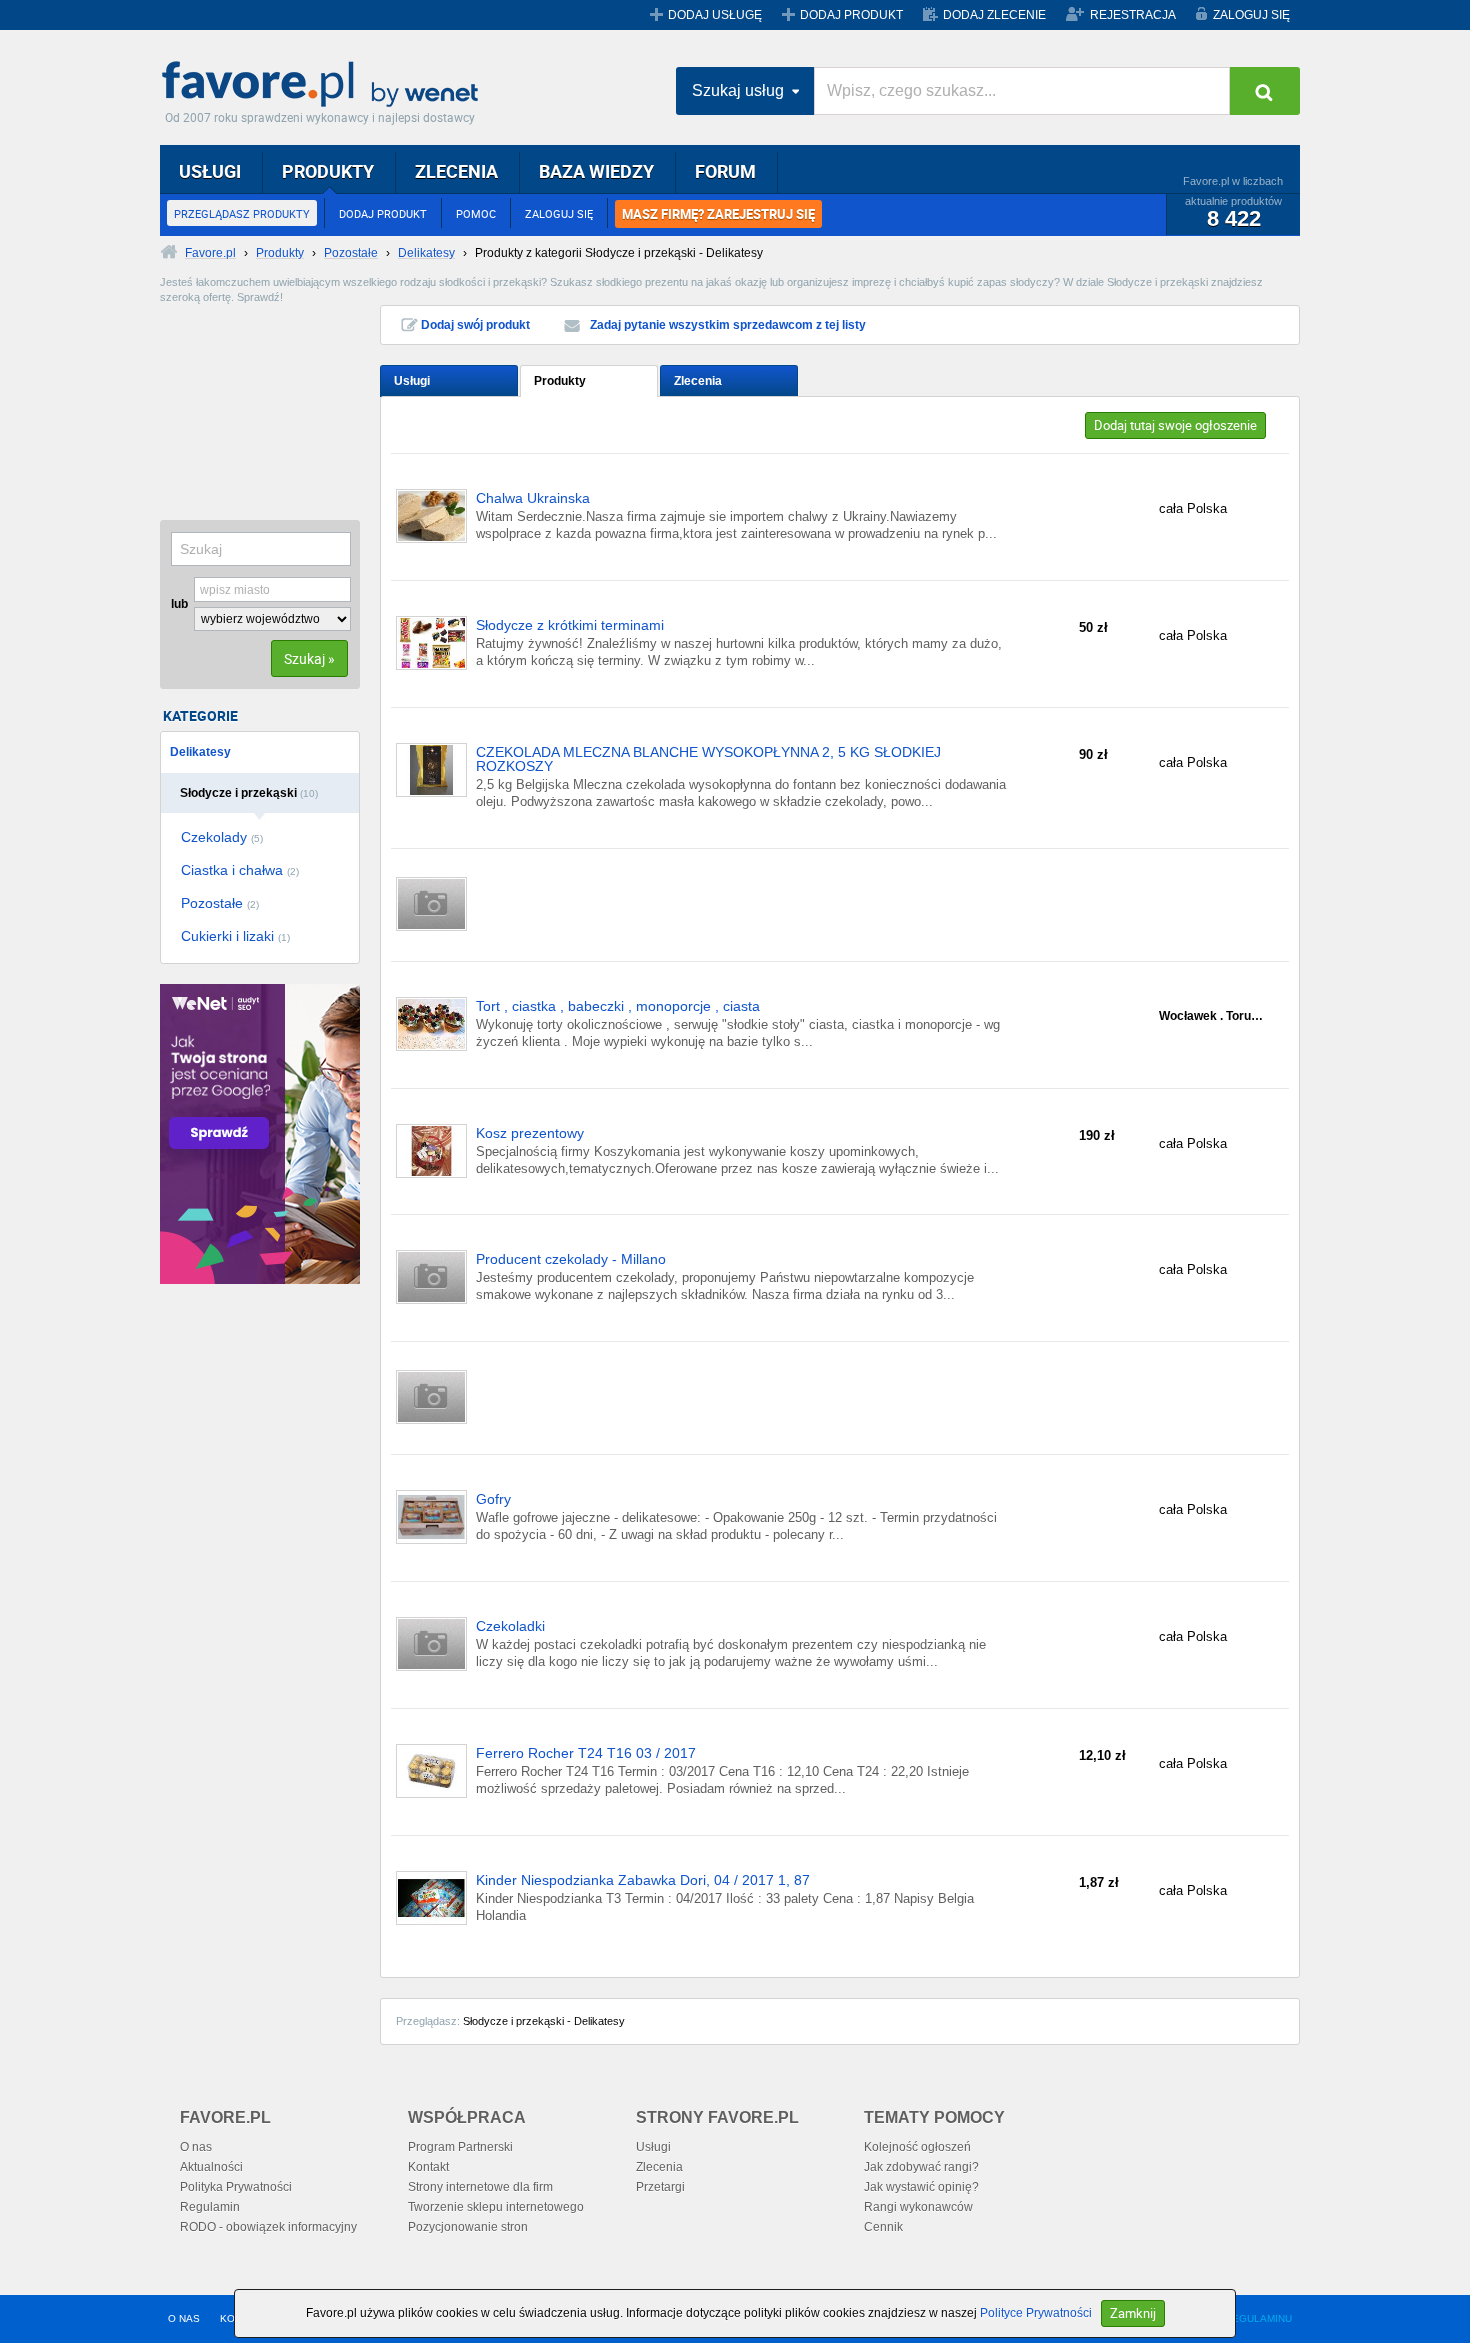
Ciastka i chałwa (240, 870)
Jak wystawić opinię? (921, 2187)
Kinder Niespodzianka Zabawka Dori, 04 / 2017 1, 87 (643, 1880)
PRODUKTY (328, 171)
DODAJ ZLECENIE (994, 15)
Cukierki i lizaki (235, 936)
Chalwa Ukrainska (533, 498)
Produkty (560, 381)
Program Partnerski (460, 2147)
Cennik (883, 2227)
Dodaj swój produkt (475, 325)
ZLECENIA (456, 171)
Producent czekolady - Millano (571, 1259)
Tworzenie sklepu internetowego (496, 2207)
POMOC (476, 213)
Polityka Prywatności (236, 2187)
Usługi (412, 381)
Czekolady (222, 837)
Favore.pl (325, 85)
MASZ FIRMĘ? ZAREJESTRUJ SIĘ (718, 214)
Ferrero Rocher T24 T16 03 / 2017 (586, 1753)
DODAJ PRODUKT (851, 15)
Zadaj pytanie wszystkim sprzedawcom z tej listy (728, 325)
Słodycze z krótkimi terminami (570, 625)
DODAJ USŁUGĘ (715, 15)
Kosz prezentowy (530, 1133)
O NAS (184, 2318)
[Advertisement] (260, 405)
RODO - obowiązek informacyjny (268, 2227)
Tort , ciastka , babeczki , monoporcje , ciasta (618, 1006)
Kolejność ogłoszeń (917, 2147)
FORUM (725, 171)
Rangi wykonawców (918, 2207)
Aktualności (211, 2167)
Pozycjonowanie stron (468, 2227)
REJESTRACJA (1133, 15)
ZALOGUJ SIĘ (1251, 15)
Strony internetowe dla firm (480, 2187)
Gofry (493, 1499)
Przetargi (660, 2187)
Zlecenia (698, 381)
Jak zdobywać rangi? (921, 2167)
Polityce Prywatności (1036, 2313)
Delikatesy (200, 752)
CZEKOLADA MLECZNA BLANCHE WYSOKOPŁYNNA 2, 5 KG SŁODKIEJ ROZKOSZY (708, 759)
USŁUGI (210, 171)
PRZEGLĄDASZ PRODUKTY (242, 213)
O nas (196, 2147)
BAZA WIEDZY (596, 171)
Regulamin (210, 2207)
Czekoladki (510, 1626)
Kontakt (428, 2167)
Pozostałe (220, 903)
